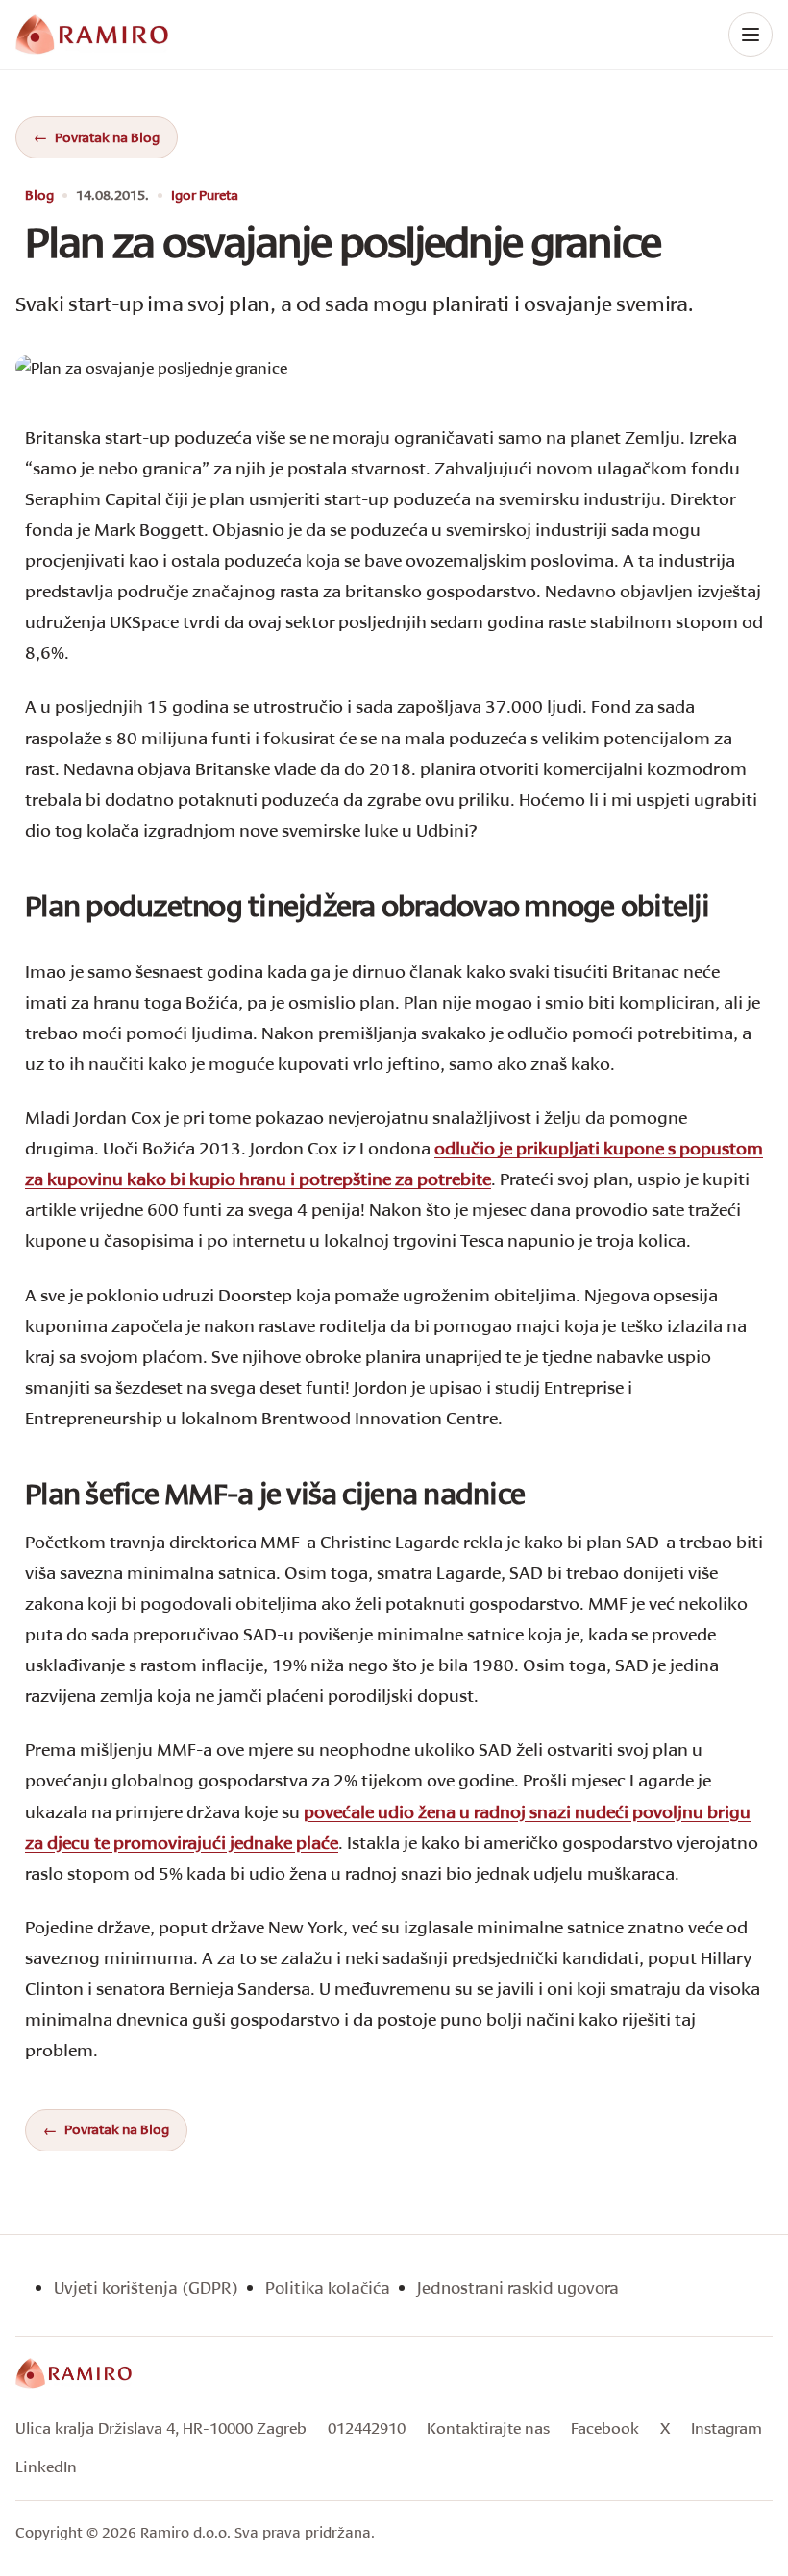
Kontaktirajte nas (488, 2428)
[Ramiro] (74, 2373)
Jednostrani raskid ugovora (518, 2287)
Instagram (726, 2428)
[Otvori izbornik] (751, 35)
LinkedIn (46, 2466)
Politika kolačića (328, 2287)
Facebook (605, 2428)
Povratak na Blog (107, 137)
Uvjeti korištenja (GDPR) (146, 2287)
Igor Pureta (205, 195)
